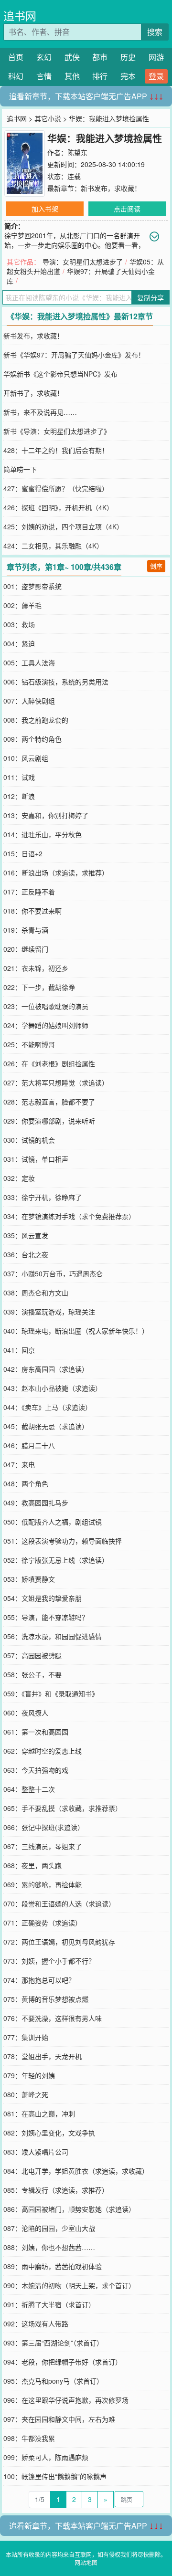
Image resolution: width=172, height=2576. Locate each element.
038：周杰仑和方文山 (36, 1293)
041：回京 (19, 1350)
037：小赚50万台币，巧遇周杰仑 (53, 1273)
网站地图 (86, 2562)
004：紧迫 (19, 643)
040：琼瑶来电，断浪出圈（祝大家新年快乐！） (76, 1331)
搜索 (155, 32)
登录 (156, 76)
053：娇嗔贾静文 (29, 1579)
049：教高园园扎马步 (36, 1503)
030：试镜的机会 (29, 1140)
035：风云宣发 (26, 1235)
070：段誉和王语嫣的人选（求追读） (59, 1903)
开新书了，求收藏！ (33, 393)
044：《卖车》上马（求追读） (48, 1407)
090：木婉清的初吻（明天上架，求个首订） (69, 2285)
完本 (128, 76)
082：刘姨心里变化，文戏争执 (49, 2133)
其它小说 (48, 118)
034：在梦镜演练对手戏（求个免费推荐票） (69, 1216)
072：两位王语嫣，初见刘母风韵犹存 (59, 1942)
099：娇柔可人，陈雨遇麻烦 (46, 2457)
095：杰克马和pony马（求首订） (53, 2381)
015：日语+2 (23, 853)
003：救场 (19, 624)
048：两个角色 (26, 1483)
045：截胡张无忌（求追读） (46, 1426)
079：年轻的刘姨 (29, 2075)
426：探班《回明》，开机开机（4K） (58, 507)
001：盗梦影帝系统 (32, 586)
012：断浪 (19, 796)
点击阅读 (127, 209)
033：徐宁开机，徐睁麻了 (43, 1197)
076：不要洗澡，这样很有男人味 (53, 2018)
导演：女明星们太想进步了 (83, 262)
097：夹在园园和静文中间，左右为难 (59, 2419)
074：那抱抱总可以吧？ (39, 1980)
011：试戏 (19, 777)
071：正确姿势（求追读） (43, 1923)
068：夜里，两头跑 (32, 1865)
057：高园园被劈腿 (32, 1655)
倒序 (156, 566)
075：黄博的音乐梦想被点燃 (46, 1999)
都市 (100, 57)
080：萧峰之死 (26, 2094)
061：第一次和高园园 (36, 1732)
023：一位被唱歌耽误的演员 (46, 1006)
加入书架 (45, 209)
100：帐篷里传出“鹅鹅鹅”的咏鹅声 (55, 2476)
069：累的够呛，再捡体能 (43, 1884)
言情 (44, 76)
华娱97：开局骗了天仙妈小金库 (81, 276)
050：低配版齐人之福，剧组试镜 (53, 1522)
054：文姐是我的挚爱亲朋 (43, 1598)
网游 (156, 57)
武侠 (72, 57)
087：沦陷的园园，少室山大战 (49, 2228)
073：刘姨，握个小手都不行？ (49, 1961)
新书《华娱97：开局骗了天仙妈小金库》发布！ (74, 355)
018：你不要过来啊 (32, 911)
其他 (72, 76)
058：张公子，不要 (32, 1674)
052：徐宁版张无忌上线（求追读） (56, 1560)
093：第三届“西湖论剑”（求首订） (53, 2343)
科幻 (16, 76)
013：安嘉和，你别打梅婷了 (46, 815)
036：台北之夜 (26, 1254)
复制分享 (150, 297)
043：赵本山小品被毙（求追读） (53, 1388)
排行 (100, 76)
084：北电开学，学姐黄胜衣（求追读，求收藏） (76, 2171)
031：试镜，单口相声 (36, 1159)
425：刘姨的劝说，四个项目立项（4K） (63, 526)
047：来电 (19, 1464)
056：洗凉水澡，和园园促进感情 (53, 1636)
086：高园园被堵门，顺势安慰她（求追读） (69, 2209)
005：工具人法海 (29, 662)
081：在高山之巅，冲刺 (39, 2113)
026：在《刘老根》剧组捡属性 (49, 1063)
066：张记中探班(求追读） (44, 1827)
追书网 (20, 16)
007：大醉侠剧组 (29, 701)
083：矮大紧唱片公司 (36, 2152)
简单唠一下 (20, 469)
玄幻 (44, 57)
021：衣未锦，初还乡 (36, 968)
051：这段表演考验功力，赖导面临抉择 (63, 1541)
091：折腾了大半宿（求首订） (49, 2304)
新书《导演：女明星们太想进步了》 (57, 431)
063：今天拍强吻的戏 (36, 1770)
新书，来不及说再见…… (40, 412)
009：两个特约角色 (32, 739)
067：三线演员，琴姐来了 (43, 1846)
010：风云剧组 (26, 758)
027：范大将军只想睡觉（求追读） (56, 1083)
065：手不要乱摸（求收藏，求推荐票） (63, 1808)
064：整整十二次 (29, 1789)
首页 (16, 57)
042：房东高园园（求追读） (46, 1369)
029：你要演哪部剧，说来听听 (49, 1121)
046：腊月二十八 (29, 1445)
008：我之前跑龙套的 (36, 720)
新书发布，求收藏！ (111, 188)
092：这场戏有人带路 (36, 2324)
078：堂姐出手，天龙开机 (43, 2056)
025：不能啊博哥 (29, 1044)
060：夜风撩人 (26, 1713)
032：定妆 (19, 1178)
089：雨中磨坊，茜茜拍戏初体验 (53, 2266)
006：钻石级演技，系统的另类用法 (56, 682)
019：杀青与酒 (26, 930)
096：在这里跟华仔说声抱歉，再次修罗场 (66, 2400)
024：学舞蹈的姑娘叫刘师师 (46, 1025)
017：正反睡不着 (29, 892)
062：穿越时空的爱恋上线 (43, 1751)
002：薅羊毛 (22, 605)
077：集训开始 (26, 2037)
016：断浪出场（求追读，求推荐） (56, 873)
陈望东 (77, 152)
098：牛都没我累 (29, 2438)
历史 (128, 57)
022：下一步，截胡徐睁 (39, 987)
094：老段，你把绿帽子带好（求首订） (63, 2362)
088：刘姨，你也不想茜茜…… (49, 2247)
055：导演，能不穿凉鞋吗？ (46, 1617)
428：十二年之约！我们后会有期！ (56, 450)
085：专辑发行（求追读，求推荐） (56, 2190)
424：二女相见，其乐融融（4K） (53, 546)
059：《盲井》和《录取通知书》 (51, 1693)
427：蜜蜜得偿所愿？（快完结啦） (56, 488)
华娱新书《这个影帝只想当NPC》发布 (60, 374)
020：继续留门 (26, 949)
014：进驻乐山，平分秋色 (43, 834)
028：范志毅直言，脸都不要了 (49, 1102)
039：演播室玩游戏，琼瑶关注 (49, 1312)
